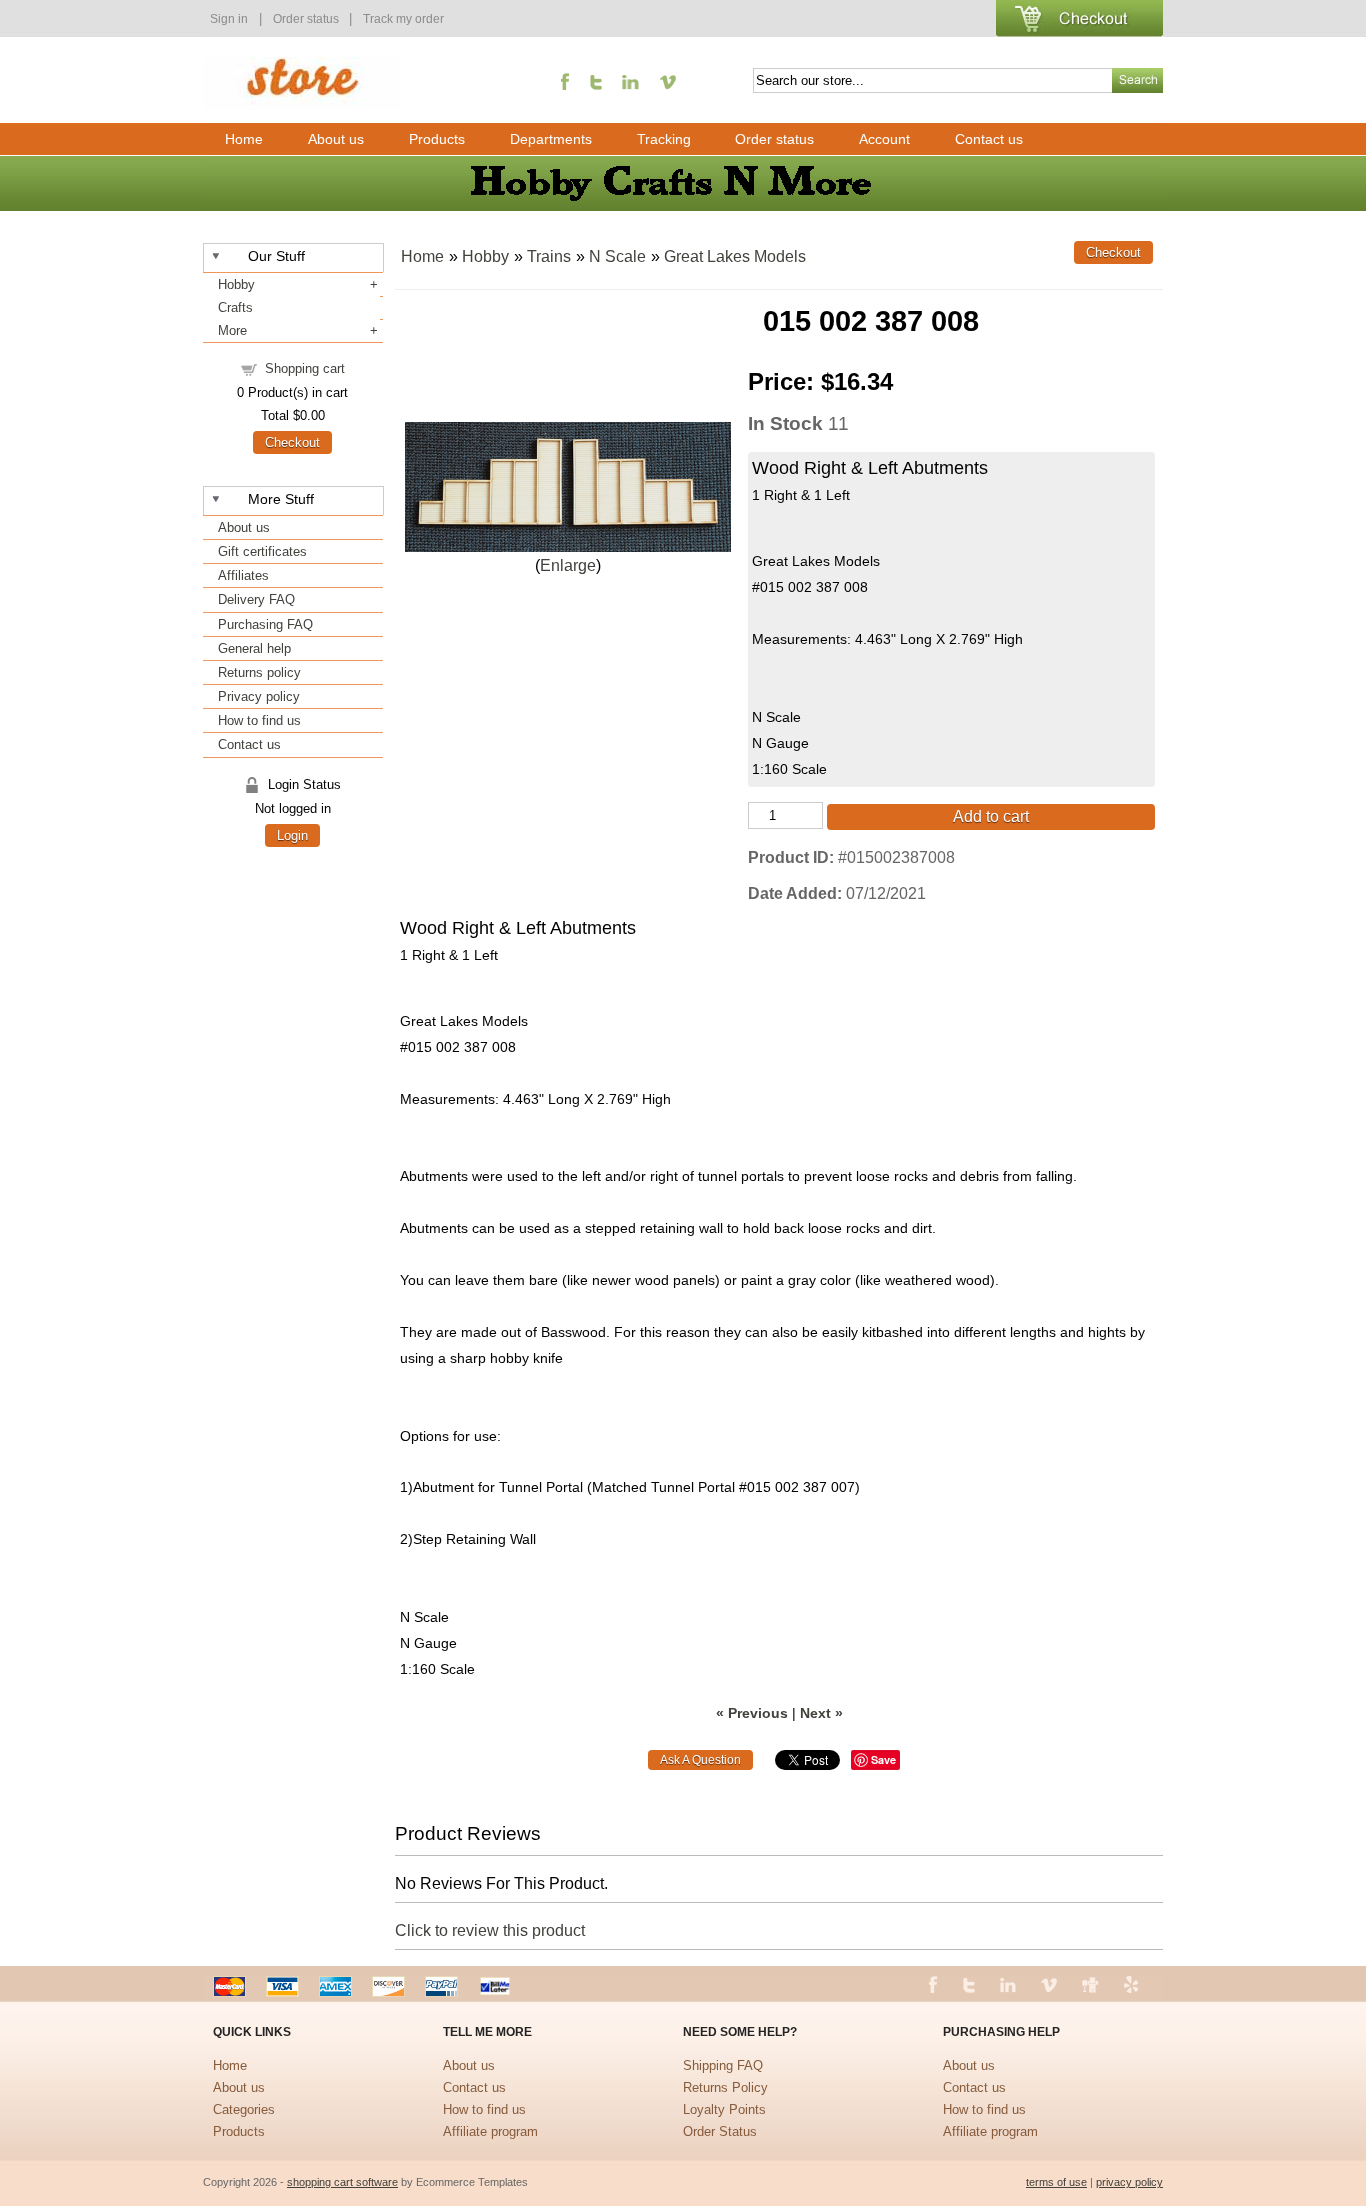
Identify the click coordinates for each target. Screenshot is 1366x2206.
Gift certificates (262, 551)
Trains (549, 256)
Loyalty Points (724, 2109)
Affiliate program (490, 2131)
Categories (244, 2109)
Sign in (229, 19)
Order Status (720, 2131)
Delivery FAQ (256, 599)
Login (292, 835)
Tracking (664, 139)
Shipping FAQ (723, 2065)
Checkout (292, 442)
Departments (551, 139)
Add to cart (991, 816)
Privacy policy (259, 696)
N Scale (617, 256)
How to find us (259, 720)
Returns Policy (725, 2087)
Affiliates (243, 575)
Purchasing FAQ (265, 624)
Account (884, 139)
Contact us (989, 139)
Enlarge (568, 565)
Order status (307, 19)
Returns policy (259, 672)
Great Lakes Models (735, 256)
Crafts (235, 307)
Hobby (236, 284)
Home (244, 139)
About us (336, 139)
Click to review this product (490, 1930)
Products (437, 139)
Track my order (403, 19)
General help (254, 648)
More (232, 330)
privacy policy (1129, 2182)
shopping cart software (342, 2182)
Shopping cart (305, 368)
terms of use (1056, 2182)
